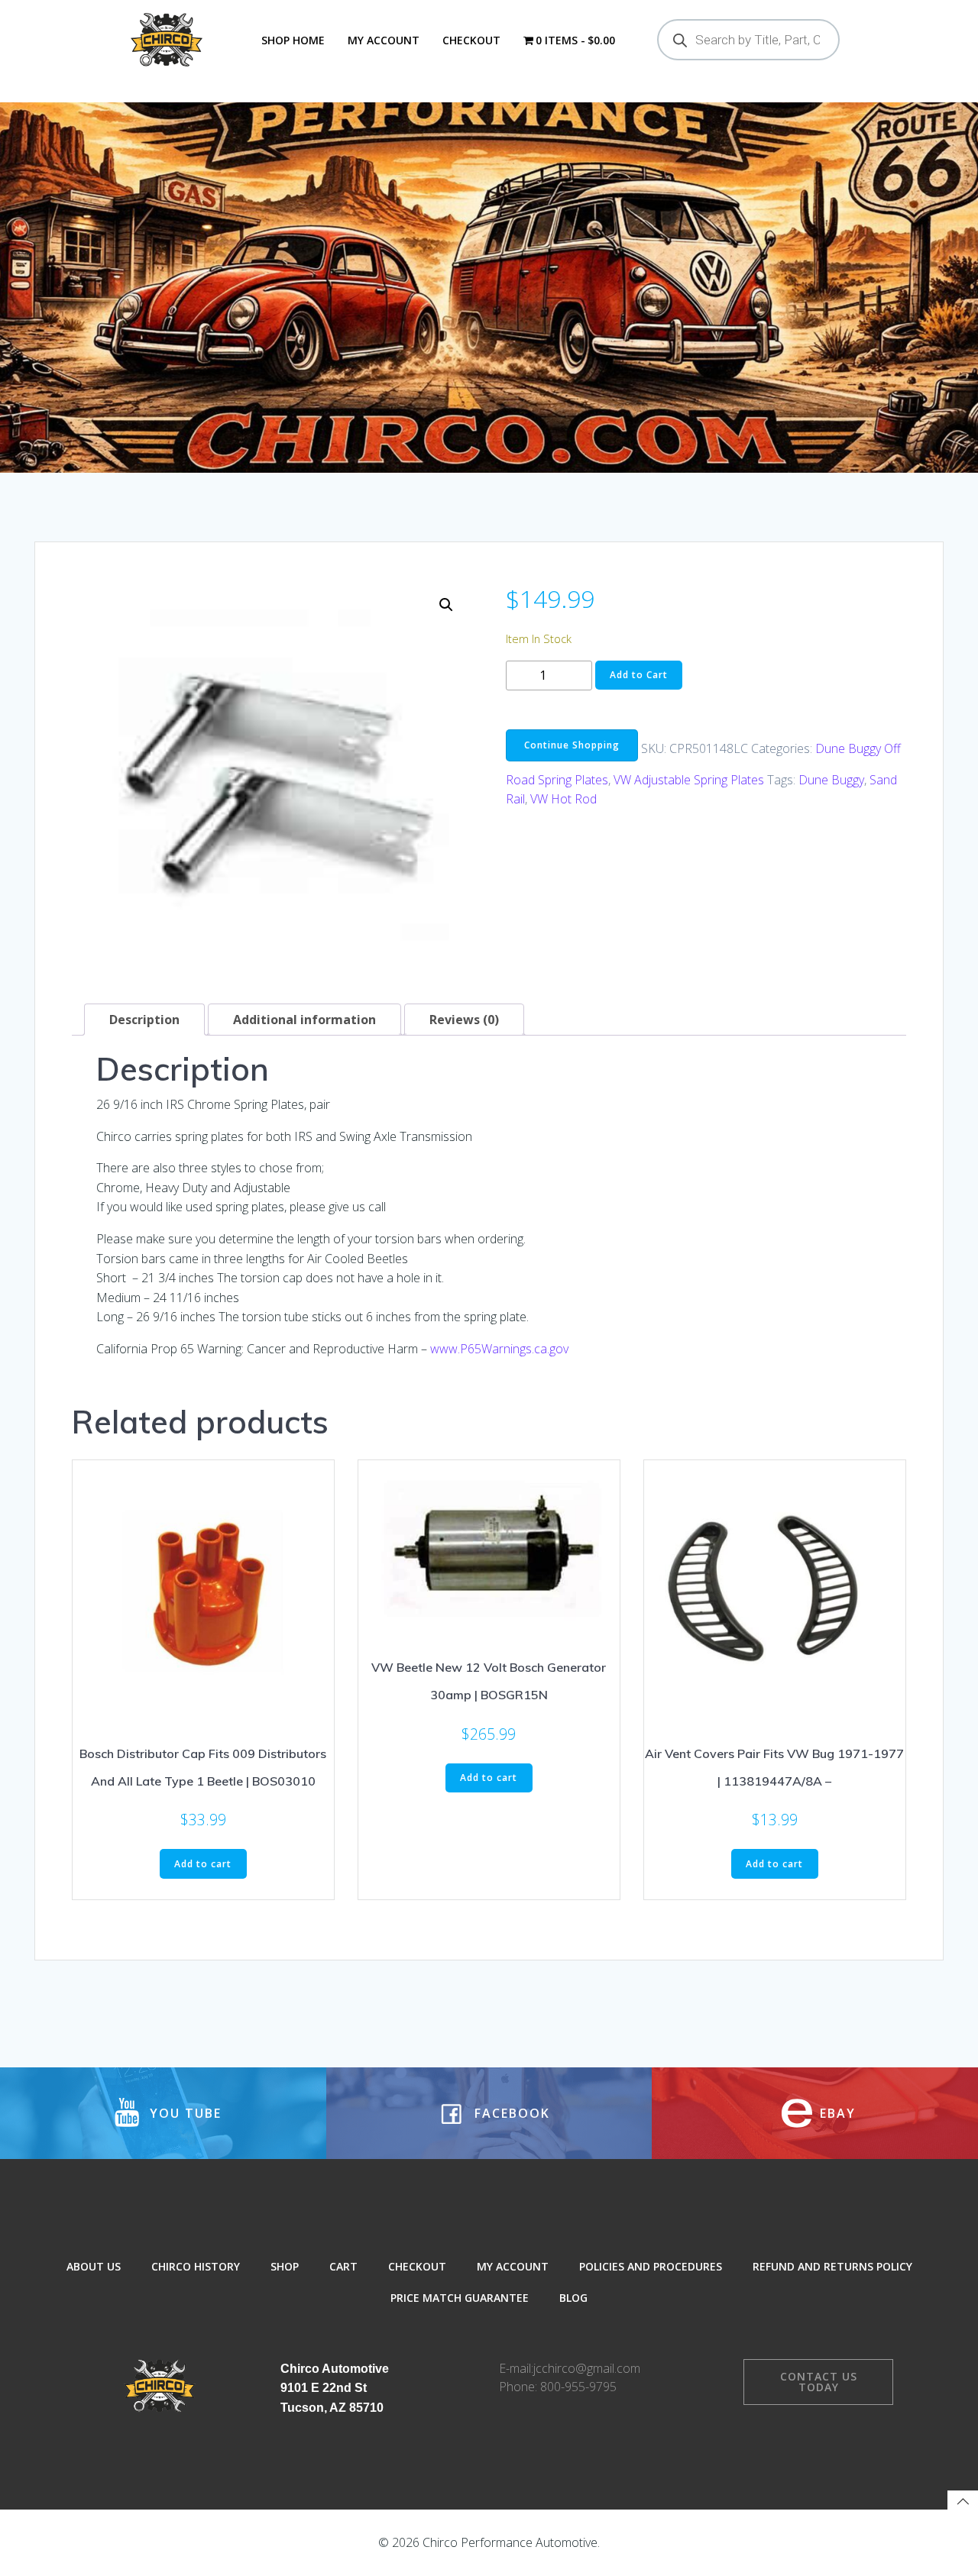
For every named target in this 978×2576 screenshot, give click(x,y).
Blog (573, 2298)
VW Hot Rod (563, 799)
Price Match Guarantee (460, 2298)
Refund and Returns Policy (832, 2266)
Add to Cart (639, 675)
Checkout (471, 40)
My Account (384, 40)
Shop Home (293, 40)
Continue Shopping (572, 745)
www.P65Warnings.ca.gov (499, 1349)
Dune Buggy (831, 780)
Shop (285, 2266)
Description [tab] (144, 1020)
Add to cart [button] (203, 1864)
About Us (94, 2266)
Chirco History (196, 2266)
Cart (343, 2266)
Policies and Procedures (651, 2266)
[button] (446, 605)
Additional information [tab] (304, 1020)
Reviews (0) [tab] (464, 1020)
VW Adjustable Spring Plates (689, 780)
